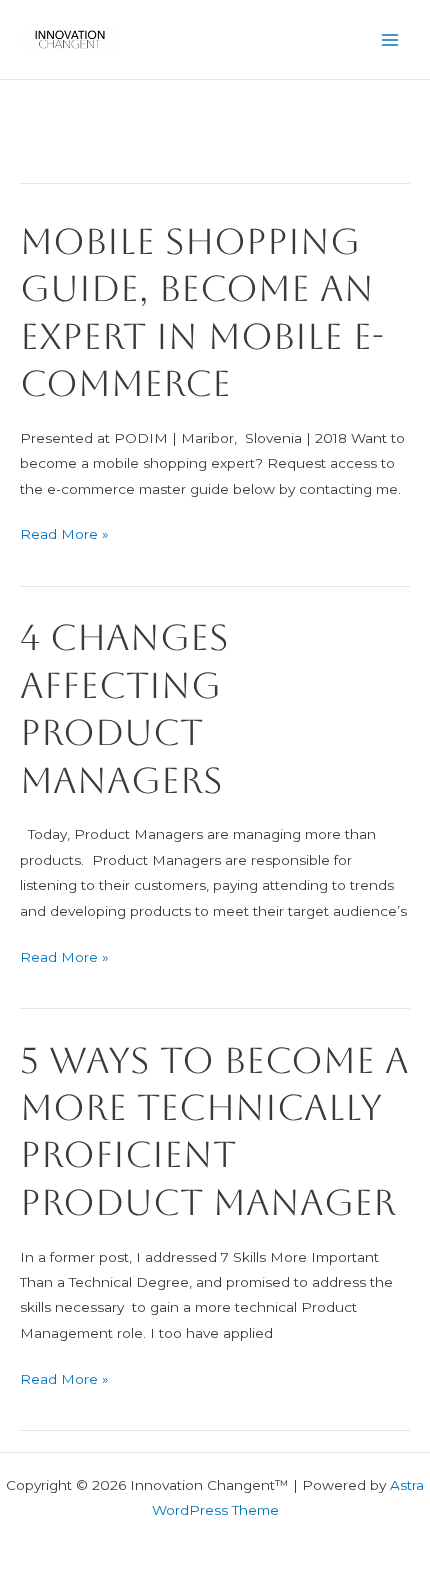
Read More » (64, 536)
